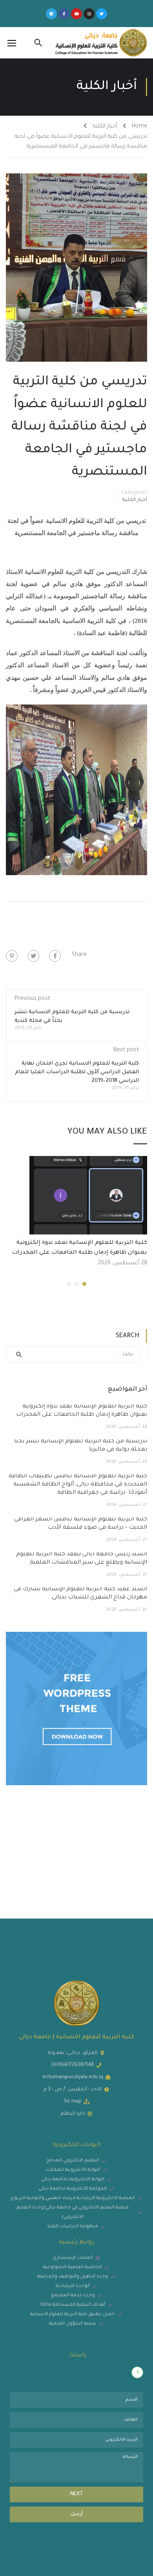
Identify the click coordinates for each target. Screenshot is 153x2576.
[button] (84, 1284)
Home (139, 127)
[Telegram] (51, 14)
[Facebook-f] (64, 14)
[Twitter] (102, 14)
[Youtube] (76, 14)
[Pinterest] (12, 956)
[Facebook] (55, 956)
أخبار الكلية (105, 127)
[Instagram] (89, 14)
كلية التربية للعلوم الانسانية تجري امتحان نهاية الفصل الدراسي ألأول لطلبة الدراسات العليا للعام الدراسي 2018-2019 (77, 1072)
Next (77, 2494)
